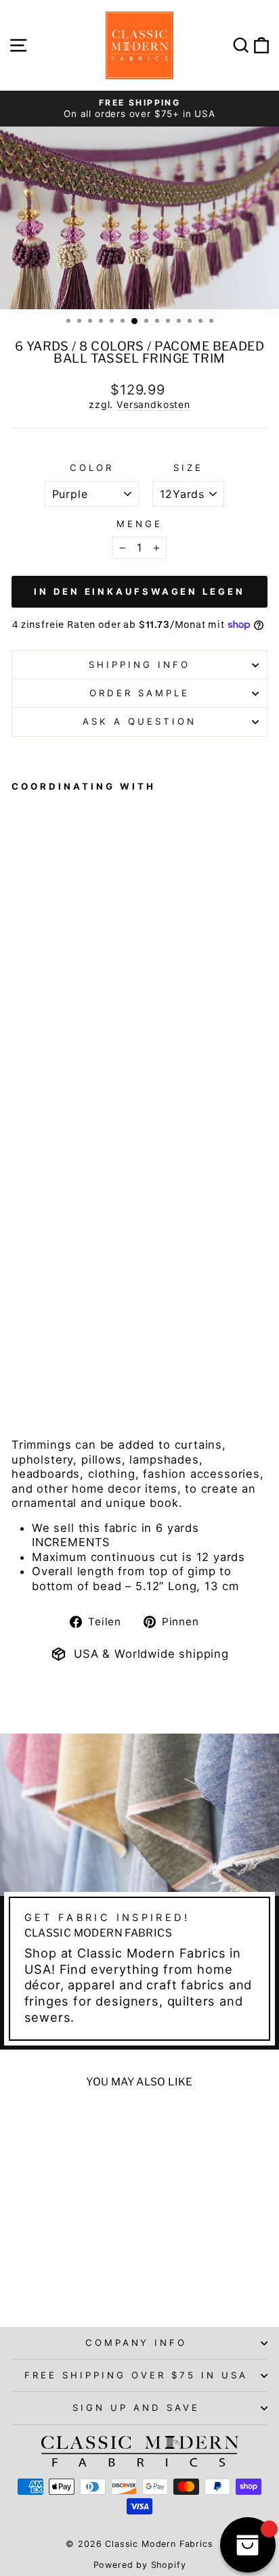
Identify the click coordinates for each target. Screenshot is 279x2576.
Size (188, 468)
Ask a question (139, 721)
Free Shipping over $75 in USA (136, 2375)
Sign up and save (136, 2408)
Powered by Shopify (140, 2565)
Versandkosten (153, 404)
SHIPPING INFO (139, 664)
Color (92, 468)
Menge (139, 524)
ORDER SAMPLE (139, 693)
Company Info (136, 2343)
